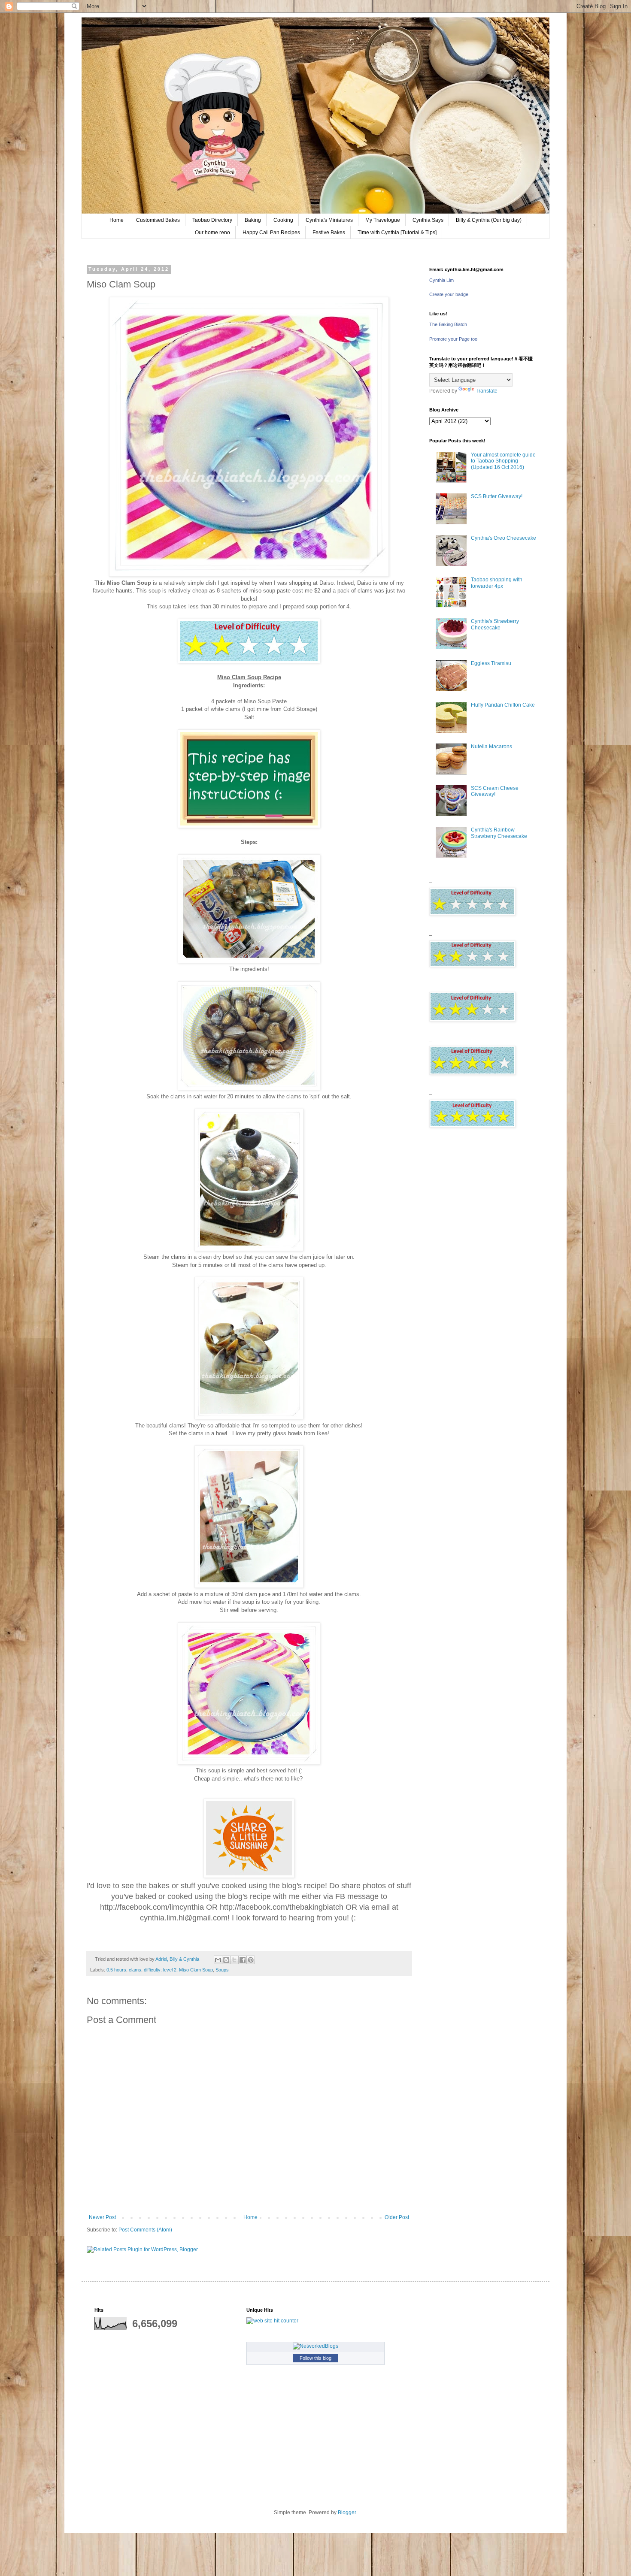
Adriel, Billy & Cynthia (178, 1959)
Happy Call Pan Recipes (271, 233)
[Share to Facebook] (243, 1960)
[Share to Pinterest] (251, 1960)
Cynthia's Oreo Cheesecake (504, 538)
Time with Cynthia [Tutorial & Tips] (397, 233)
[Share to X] (234, 1960)
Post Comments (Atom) (145, 2230)
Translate (487, 391)
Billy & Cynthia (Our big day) (489, 220)
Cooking (283, 220)
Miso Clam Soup (196, 1970)
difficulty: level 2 (160, 1970)
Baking (253, 220)
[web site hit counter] (272, 2321)
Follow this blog (315, 2358)
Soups (222, 1970)
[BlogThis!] (226, 1960)
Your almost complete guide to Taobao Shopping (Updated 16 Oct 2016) (503, 461)
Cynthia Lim (441, 280)
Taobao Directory (212, 220)
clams (135, 1970)
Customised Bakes (158, 220)
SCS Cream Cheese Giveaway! (495, 791)
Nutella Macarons (491, 747)
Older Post (397, 2217)
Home (117, 220)
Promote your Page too (453, 339)
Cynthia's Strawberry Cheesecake (495, 624)
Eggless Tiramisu (491, 663)
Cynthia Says (428, 220)
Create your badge (449, 294)
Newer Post (102, 2217)
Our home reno (212, 233)
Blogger (347, 2513)
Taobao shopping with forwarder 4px (497, 583)
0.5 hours (116, 1970)
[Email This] (218, 1960)
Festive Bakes (329, 233)
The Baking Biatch (448, 324)
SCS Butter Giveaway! (497, 496)
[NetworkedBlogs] (315, 2346)
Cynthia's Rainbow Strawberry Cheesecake (499, 833)
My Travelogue (383, 220)
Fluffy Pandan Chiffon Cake (503, 705)
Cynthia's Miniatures (329, 220)
